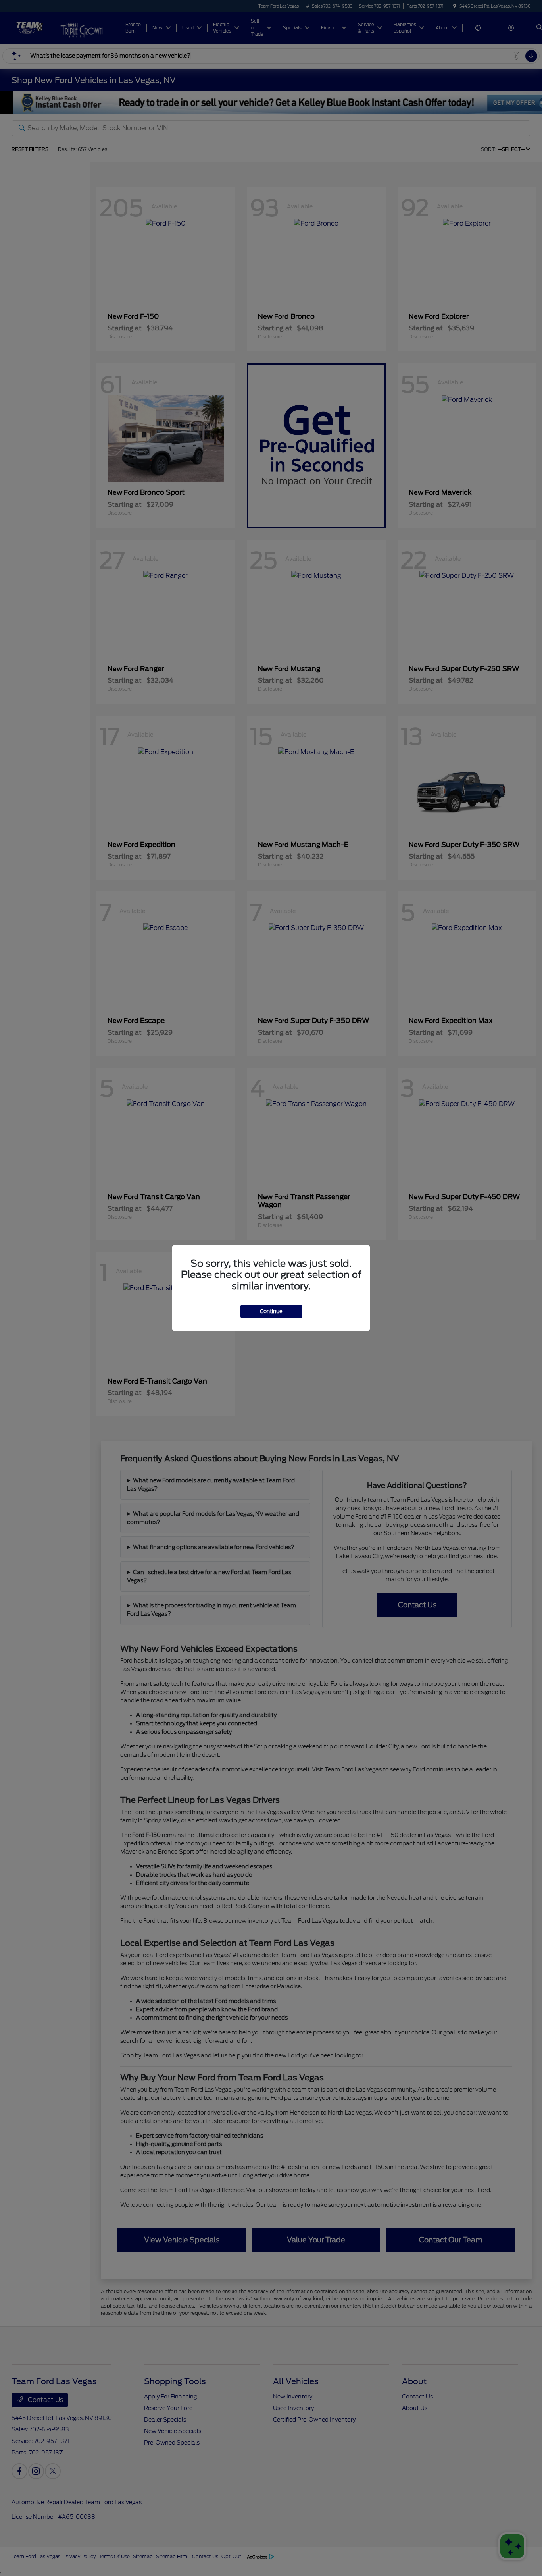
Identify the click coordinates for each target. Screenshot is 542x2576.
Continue (271, 1311)
